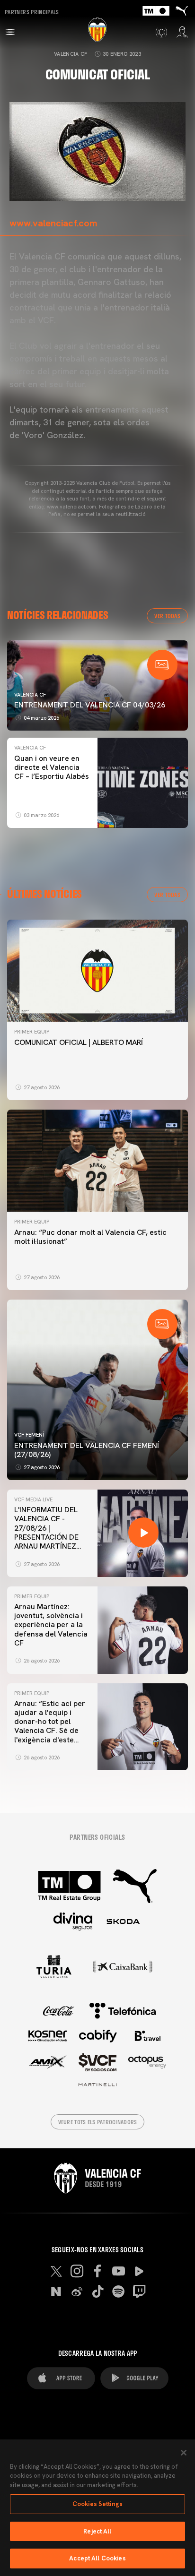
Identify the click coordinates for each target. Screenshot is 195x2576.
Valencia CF (71, 54)
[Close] (184, 2453)
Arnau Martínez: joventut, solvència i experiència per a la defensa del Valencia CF (51, 1625)
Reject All (97, 2531)
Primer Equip (32, 1032)
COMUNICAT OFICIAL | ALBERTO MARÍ (80, 1042)
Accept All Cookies (97, 2558)
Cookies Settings (97, 2504)
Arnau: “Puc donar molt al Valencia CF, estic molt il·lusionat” (90, 1237)
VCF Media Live (33, 1499)
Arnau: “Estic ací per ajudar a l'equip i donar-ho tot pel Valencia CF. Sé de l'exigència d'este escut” (50, 1726)
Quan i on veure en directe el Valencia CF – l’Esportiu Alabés (52, 767)
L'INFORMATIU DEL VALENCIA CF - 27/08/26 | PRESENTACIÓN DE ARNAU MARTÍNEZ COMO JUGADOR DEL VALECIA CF (51, 1537)
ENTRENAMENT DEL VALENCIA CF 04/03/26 (90, 705)
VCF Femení (29, 1435)
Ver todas (167, 616)
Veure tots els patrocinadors (98, 2122)
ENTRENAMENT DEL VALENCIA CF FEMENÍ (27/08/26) (87, 1450)
